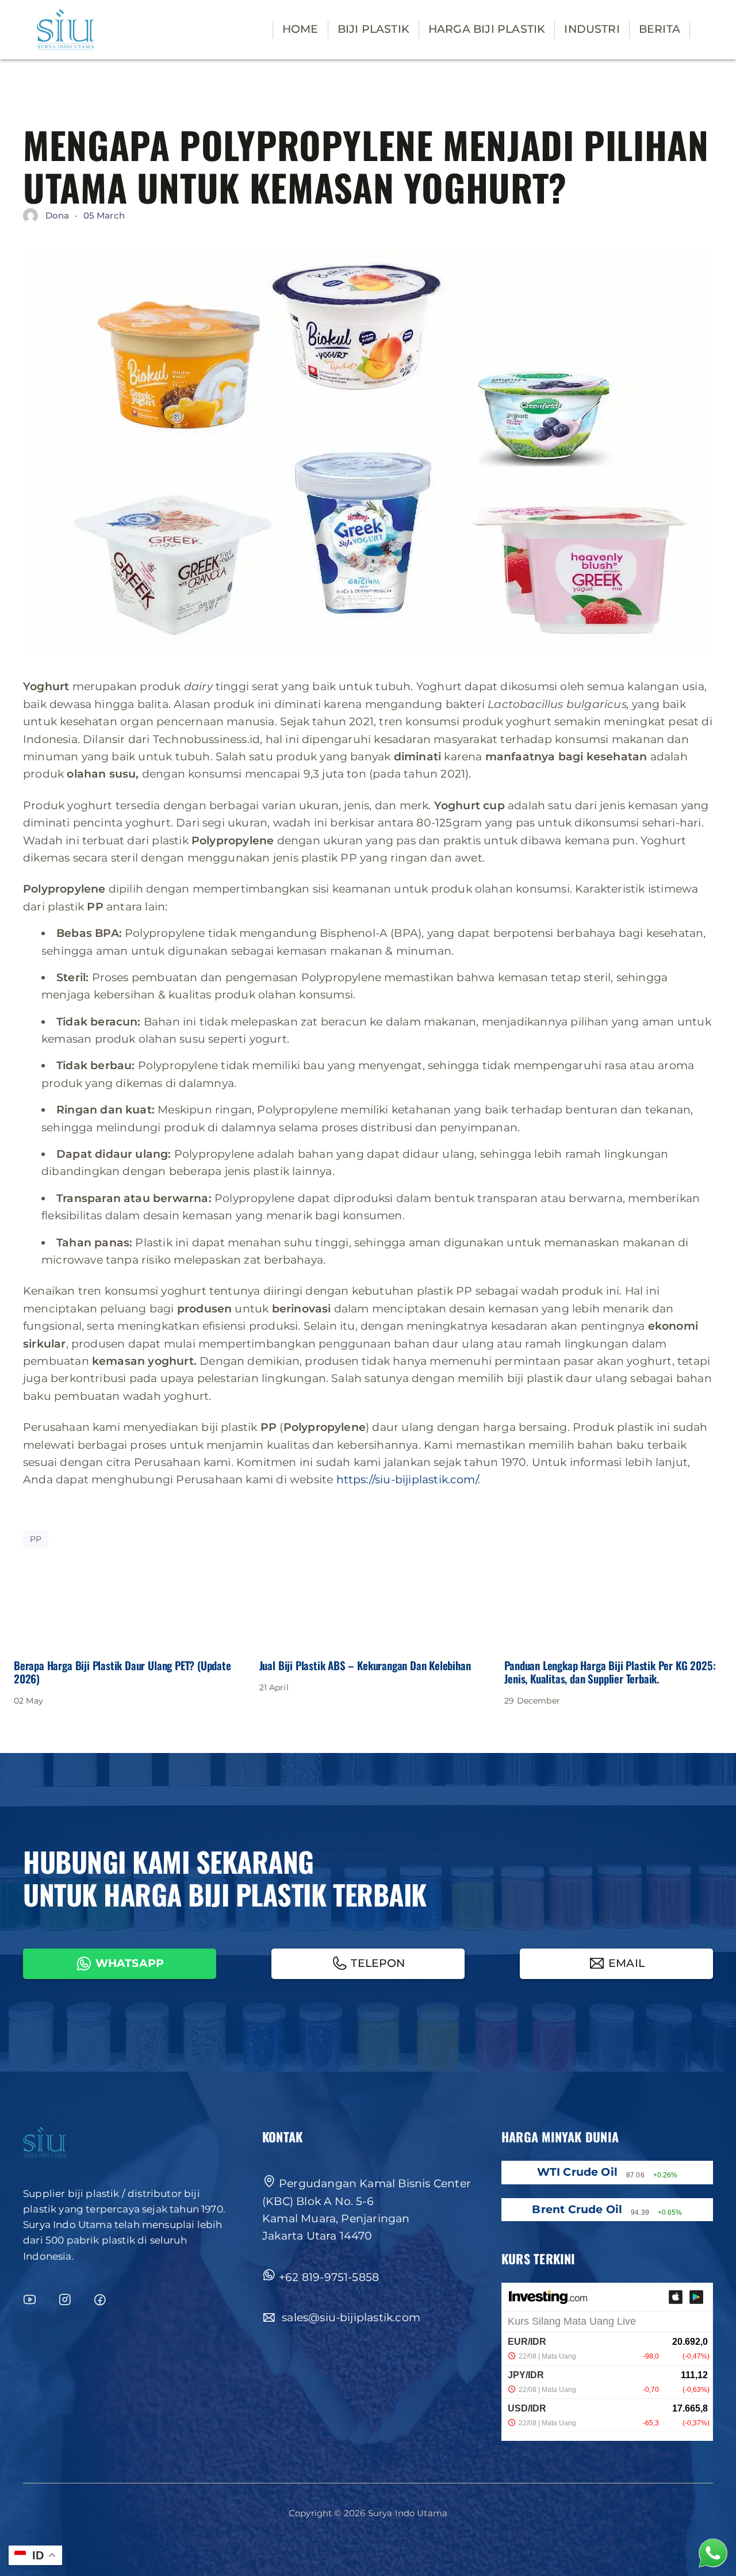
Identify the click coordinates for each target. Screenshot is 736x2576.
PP (36, 1539)
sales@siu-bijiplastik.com (350, 2317)
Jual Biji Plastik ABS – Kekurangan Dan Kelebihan (365, 1665)
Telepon (378, 1963)
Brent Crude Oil (577, 2209)
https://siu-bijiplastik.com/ (407, 1480)
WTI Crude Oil (577, 2172)
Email (626, 1963)
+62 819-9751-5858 (329, 2277)
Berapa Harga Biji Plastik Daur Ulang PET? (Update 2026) (122, 1672)
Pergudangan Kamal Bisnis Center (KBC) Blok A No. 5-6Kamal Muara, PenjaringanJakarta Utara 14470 (367, 2210)
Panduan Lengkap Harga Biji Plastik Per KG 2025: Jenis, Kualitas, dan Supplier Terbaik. (610, 1672)
